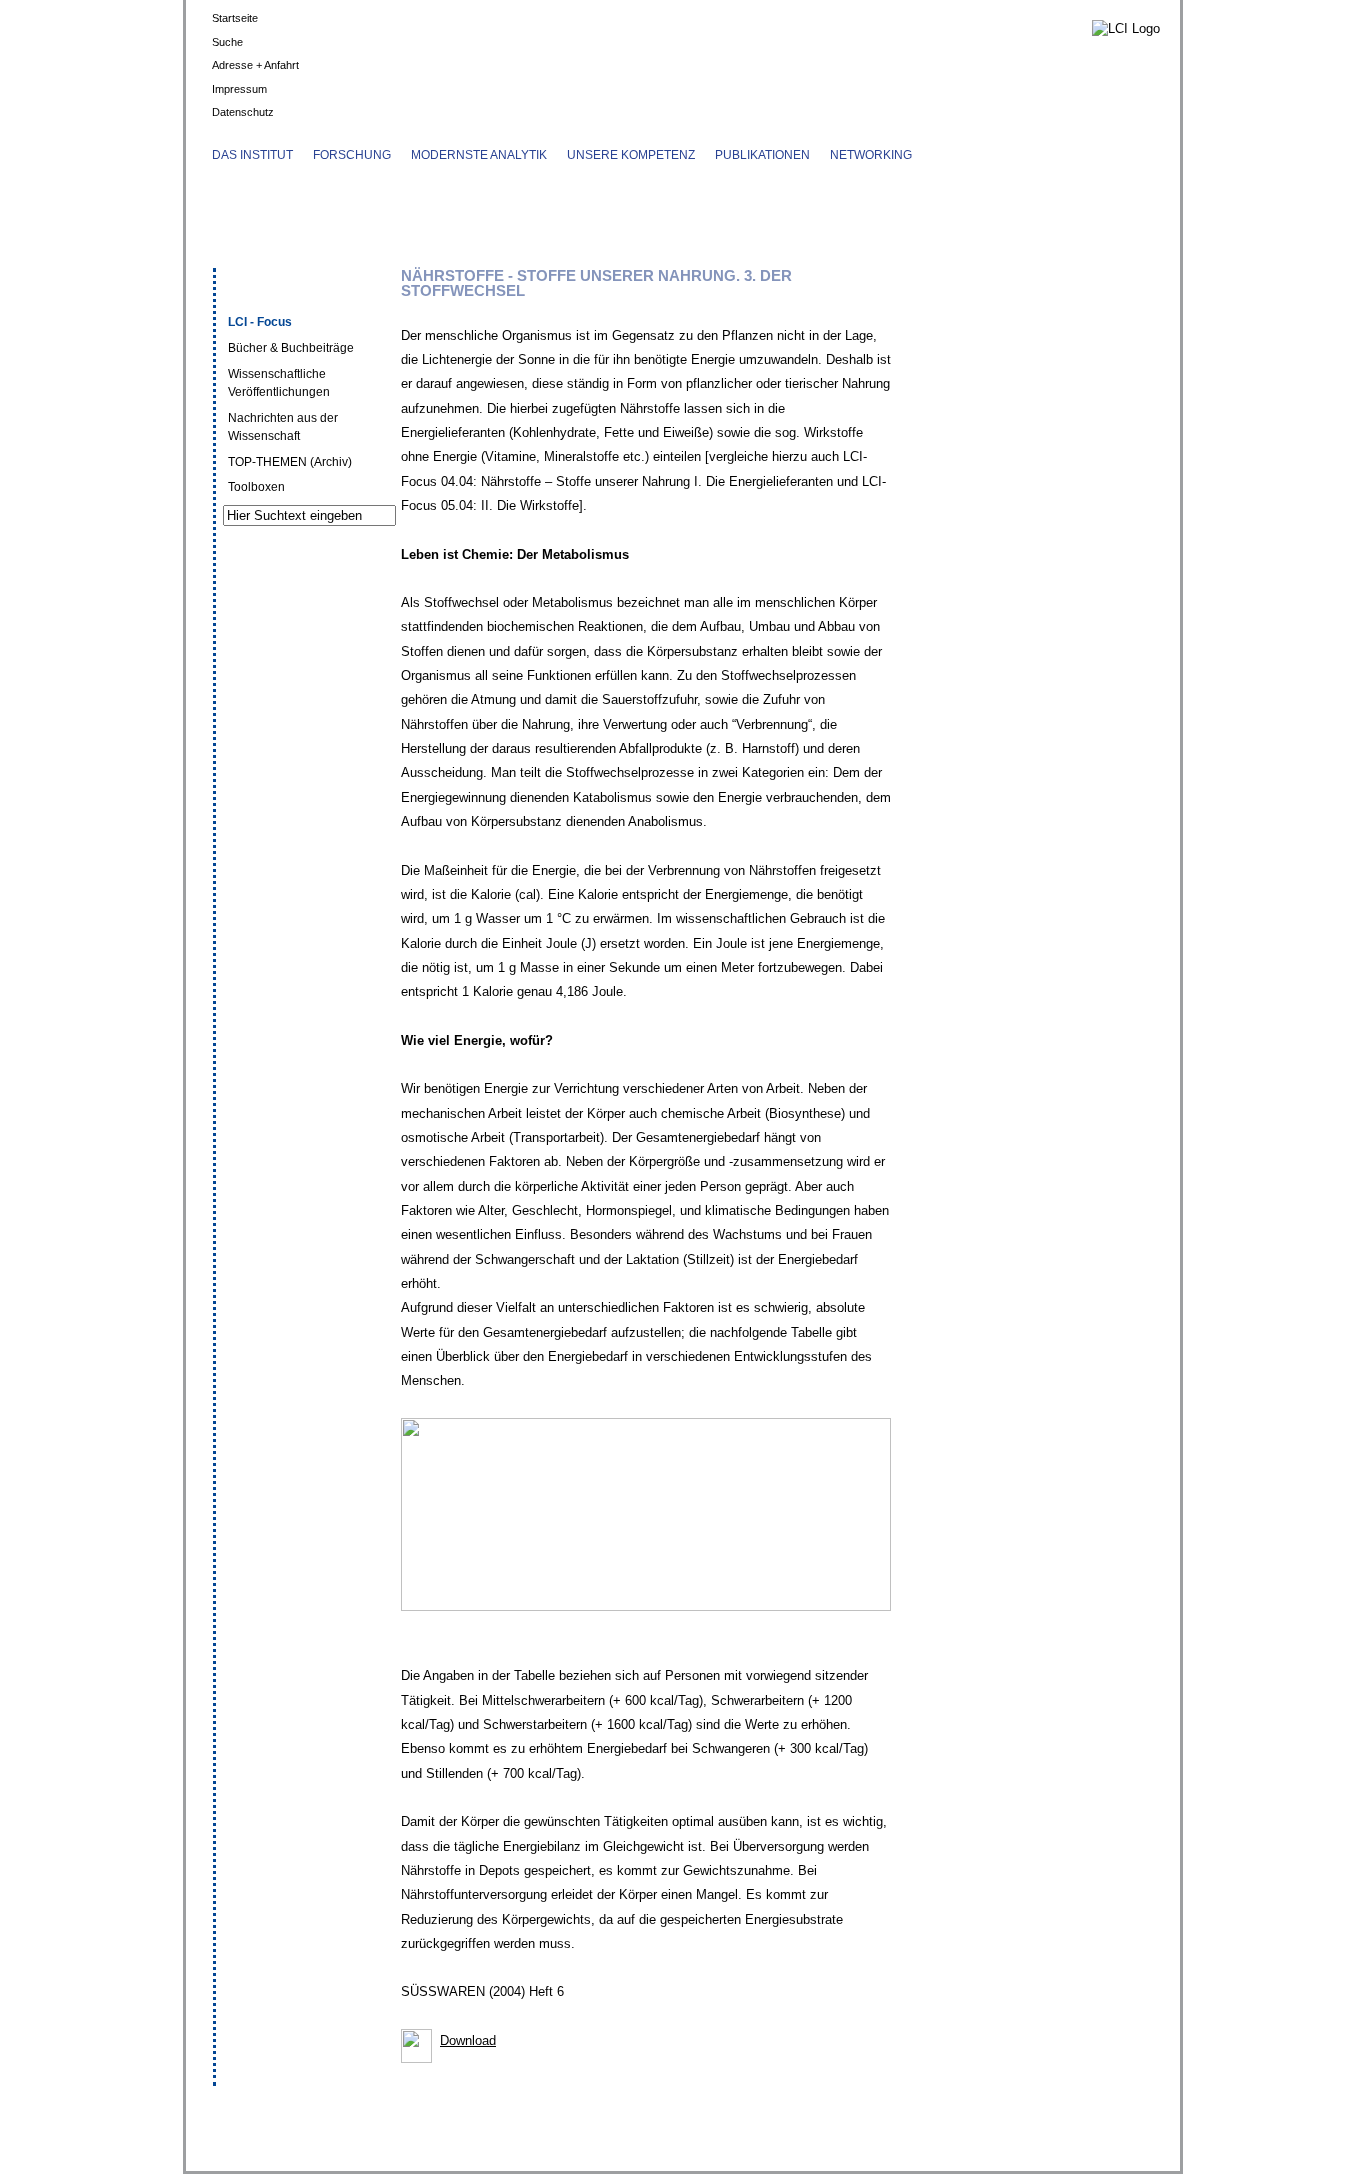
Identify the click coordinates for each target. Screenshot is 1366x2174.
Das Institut (252, 155)
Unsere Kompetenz (631, 155)
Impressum (239, 89)
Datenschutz (243, 112)
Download (468, 2040)
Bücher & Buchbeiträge (291, 348)
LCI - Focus (260, 322)
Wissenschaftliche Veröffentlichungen (279, 383)
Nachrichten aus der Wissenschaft (283, 427)
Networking (871, 155)
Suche (227, 42)
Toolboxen (256, 487)
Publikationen (762, 155)
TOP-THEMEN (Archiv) (290, 462)
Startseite (235, 18)
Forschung (352, 155)
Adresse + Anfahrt (255, 65)
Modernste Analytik (479, 155)
